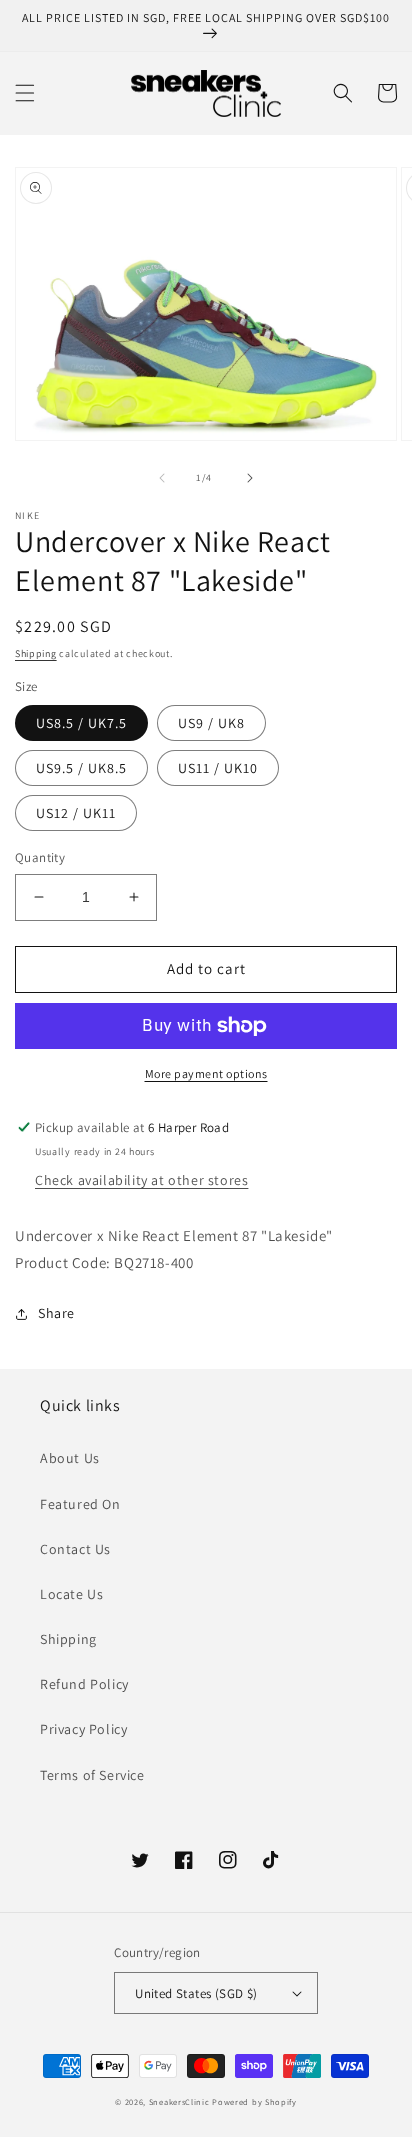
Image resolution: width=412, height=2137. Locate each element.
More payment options (206, 1073)
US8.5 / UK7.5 (81, 723)
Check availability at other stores (141, 1180)
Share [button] (56, 1313)
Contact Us (75, 1549)
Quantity (40, 857)
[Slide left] (162, 478)
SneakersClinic (179, 2101)
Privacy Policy (83, 1729)
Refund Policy (84, 1684)
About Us (70, 1458)
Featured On (80, 1504)
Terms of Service (92, 1775)
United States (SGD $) (196, 1993)
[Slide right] (250, 478)
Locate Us (71, 1594)
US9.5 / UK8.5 (81, 768)
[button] (25, 93)
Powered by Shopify (254, 2101)
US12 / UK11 (76, 813)
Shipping (36, 653)
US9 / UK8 (211, 723)
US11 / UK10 (218, 768)
